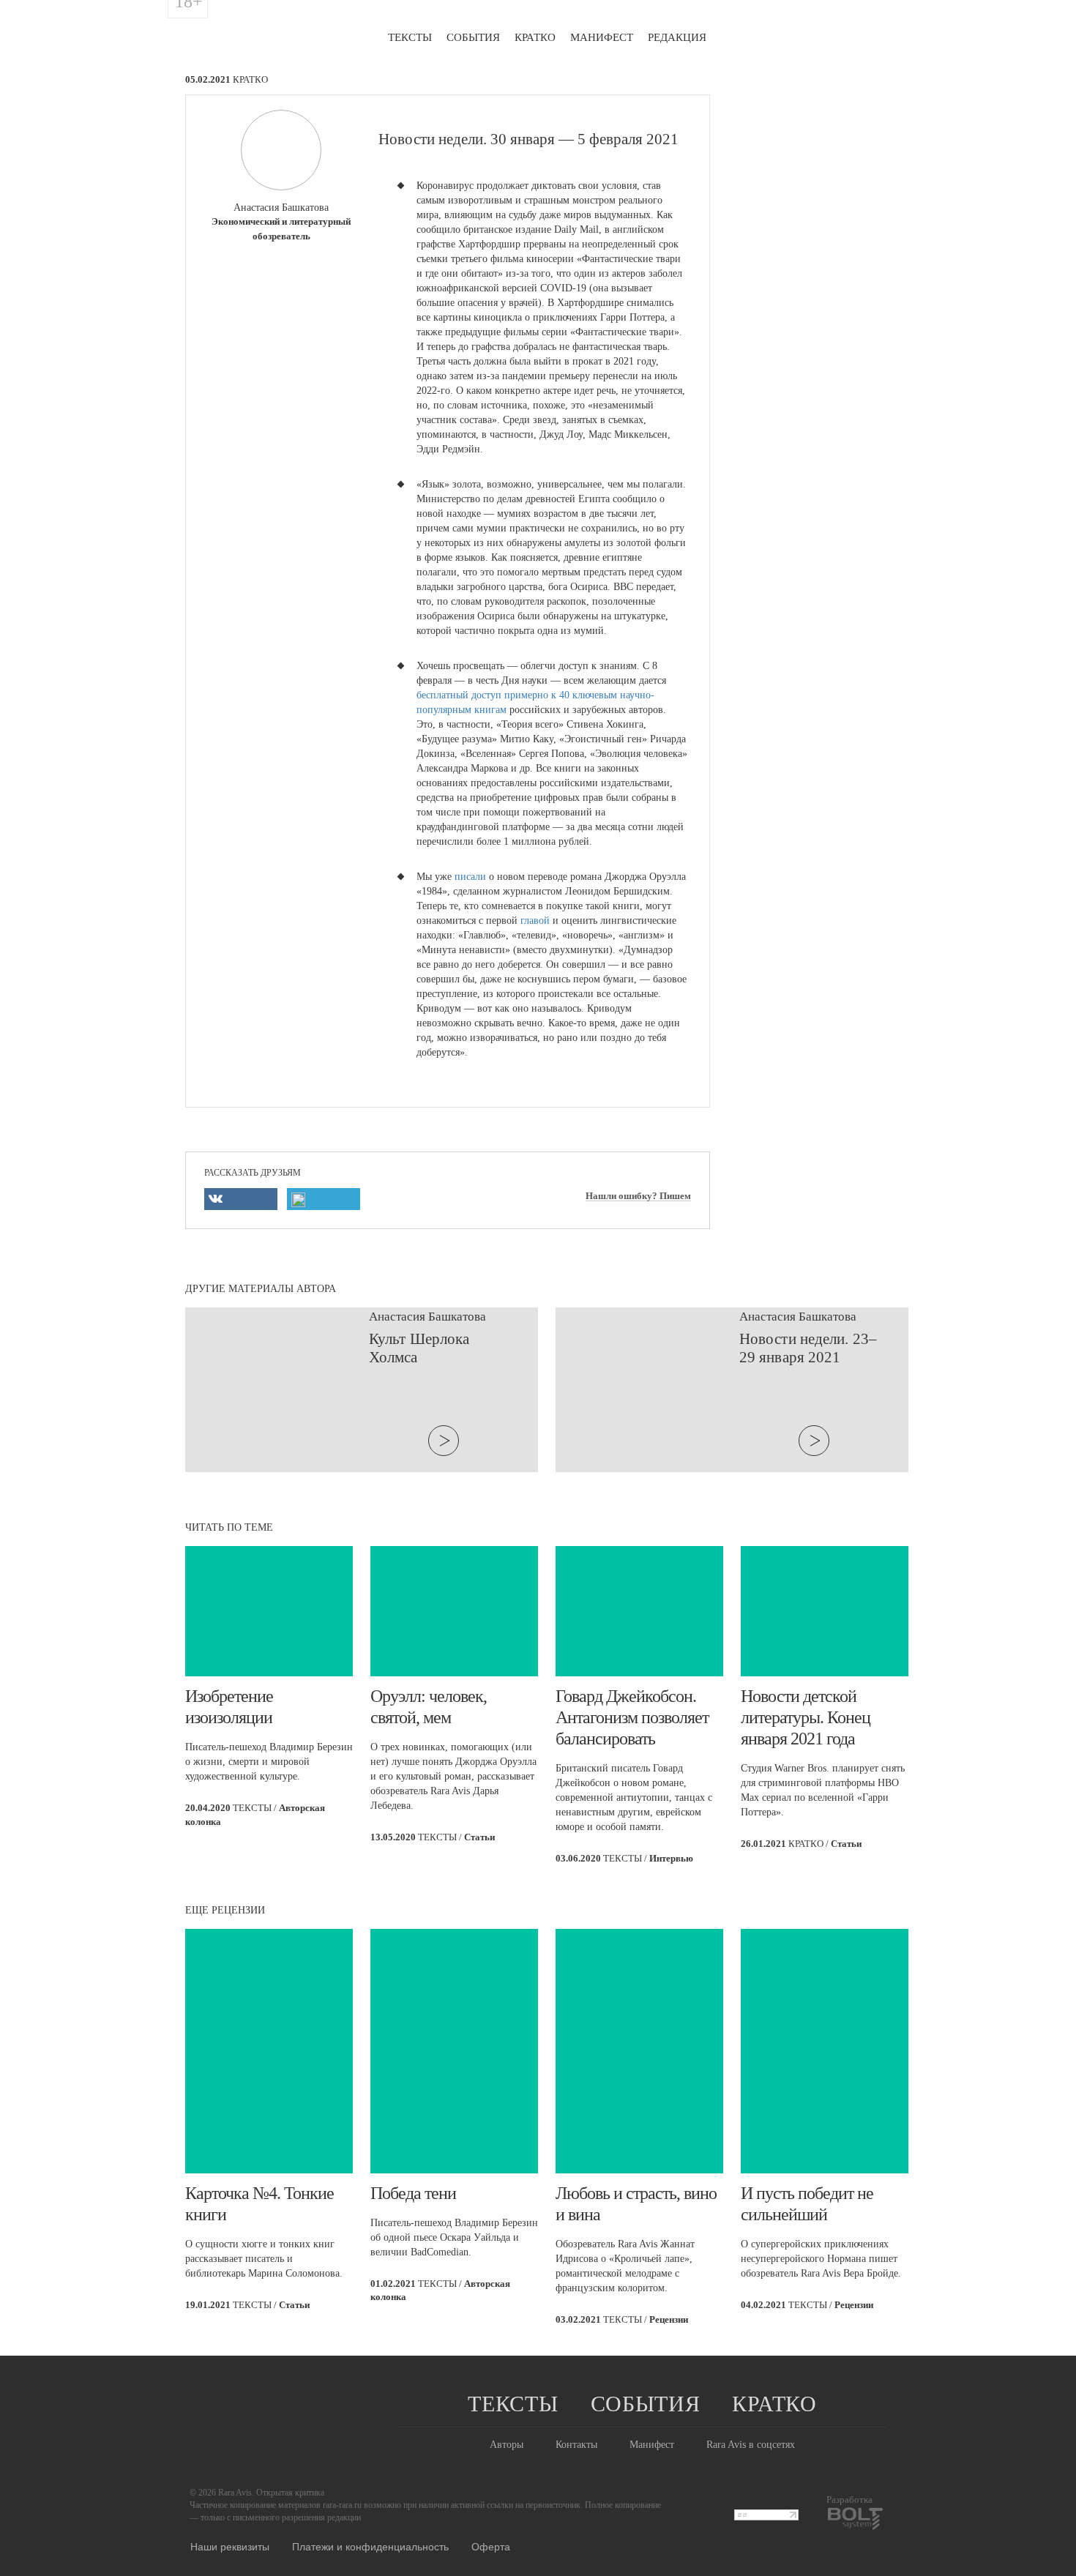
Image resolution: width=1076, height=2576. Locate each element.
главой (535, 921)
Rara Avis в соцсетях (751, 2445)
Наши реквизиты (230, 2546)
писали (470, 877)
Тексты (410, 37)
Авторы (507, 2445)
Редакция (677, 37)
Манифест (602, 37)
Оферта (491, 2546)
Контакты (576, 2445)
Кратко (535, 37)
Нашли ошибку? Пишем (638, 1196)
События (473, 37)
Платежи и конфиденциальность (370, 2546)
